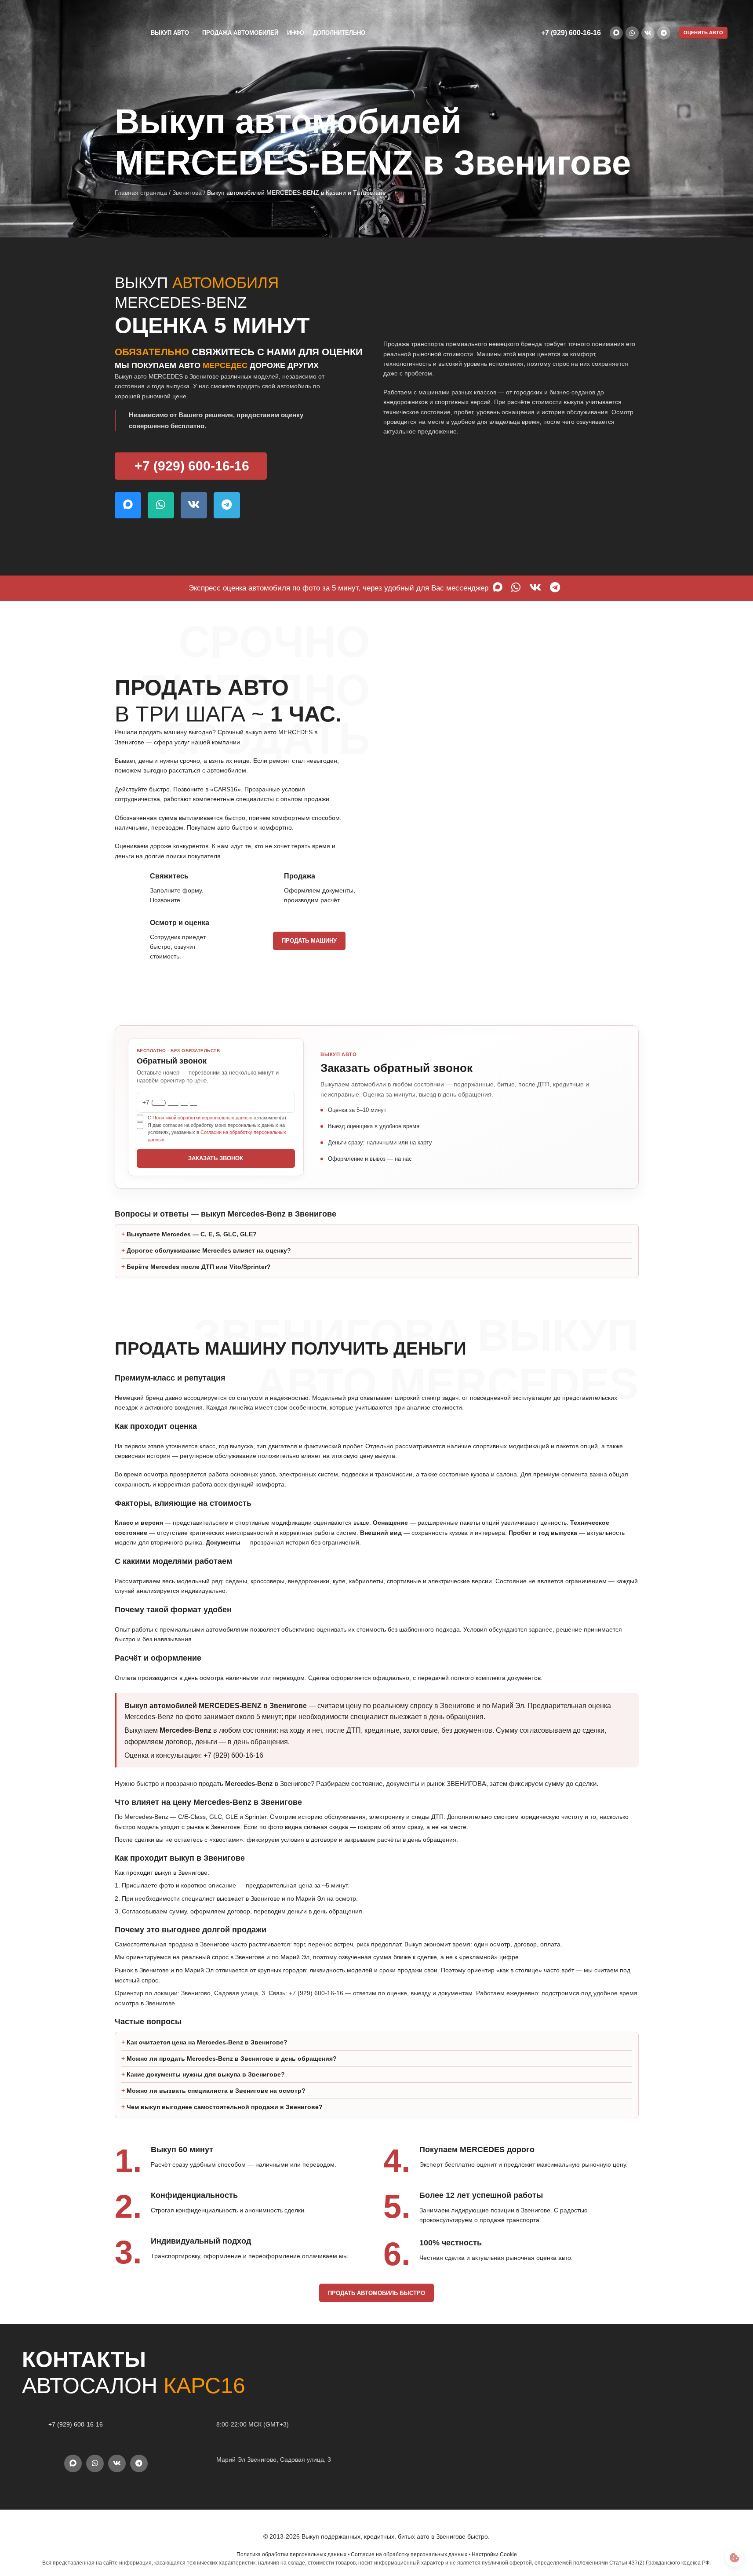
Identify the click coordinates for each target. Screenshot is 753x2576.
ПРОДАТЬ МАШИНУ (309, 941)
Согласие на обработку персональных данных (409, 2554)
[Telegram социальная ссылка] (664, 33)
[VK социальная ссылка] (648, 33)
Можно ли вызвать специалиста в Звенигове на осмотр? (216, 2091)
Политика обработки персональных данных (291, 2554)
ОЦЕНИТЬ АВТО (703, 33)
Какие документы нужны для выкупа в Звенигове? (206, 2074)
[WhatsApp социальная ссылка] (632, 33)
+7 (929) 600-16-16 (571, 33)
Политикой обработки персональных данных (202, 1118)
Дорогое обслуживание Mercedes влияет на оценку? (209, 1250)
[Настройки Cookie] (734, 2557)
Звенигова (187, 193)
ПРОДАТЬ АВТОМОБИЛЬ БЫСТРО (376, 2293)
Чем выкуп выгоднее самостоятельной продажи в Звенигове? (225, 2107)
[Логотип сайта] (69, 33)
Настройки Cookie (494, 2554)
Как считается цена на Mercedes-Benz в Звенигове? (207, 2042)
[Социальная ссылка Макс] (616, 33)
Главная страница (141, 193)
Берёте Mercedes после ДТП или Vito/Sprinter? (199, 1267)
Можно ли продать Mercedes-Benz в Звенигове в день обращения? (232, 2059)
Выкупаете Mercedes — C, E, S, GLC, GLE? (192, 1234)
